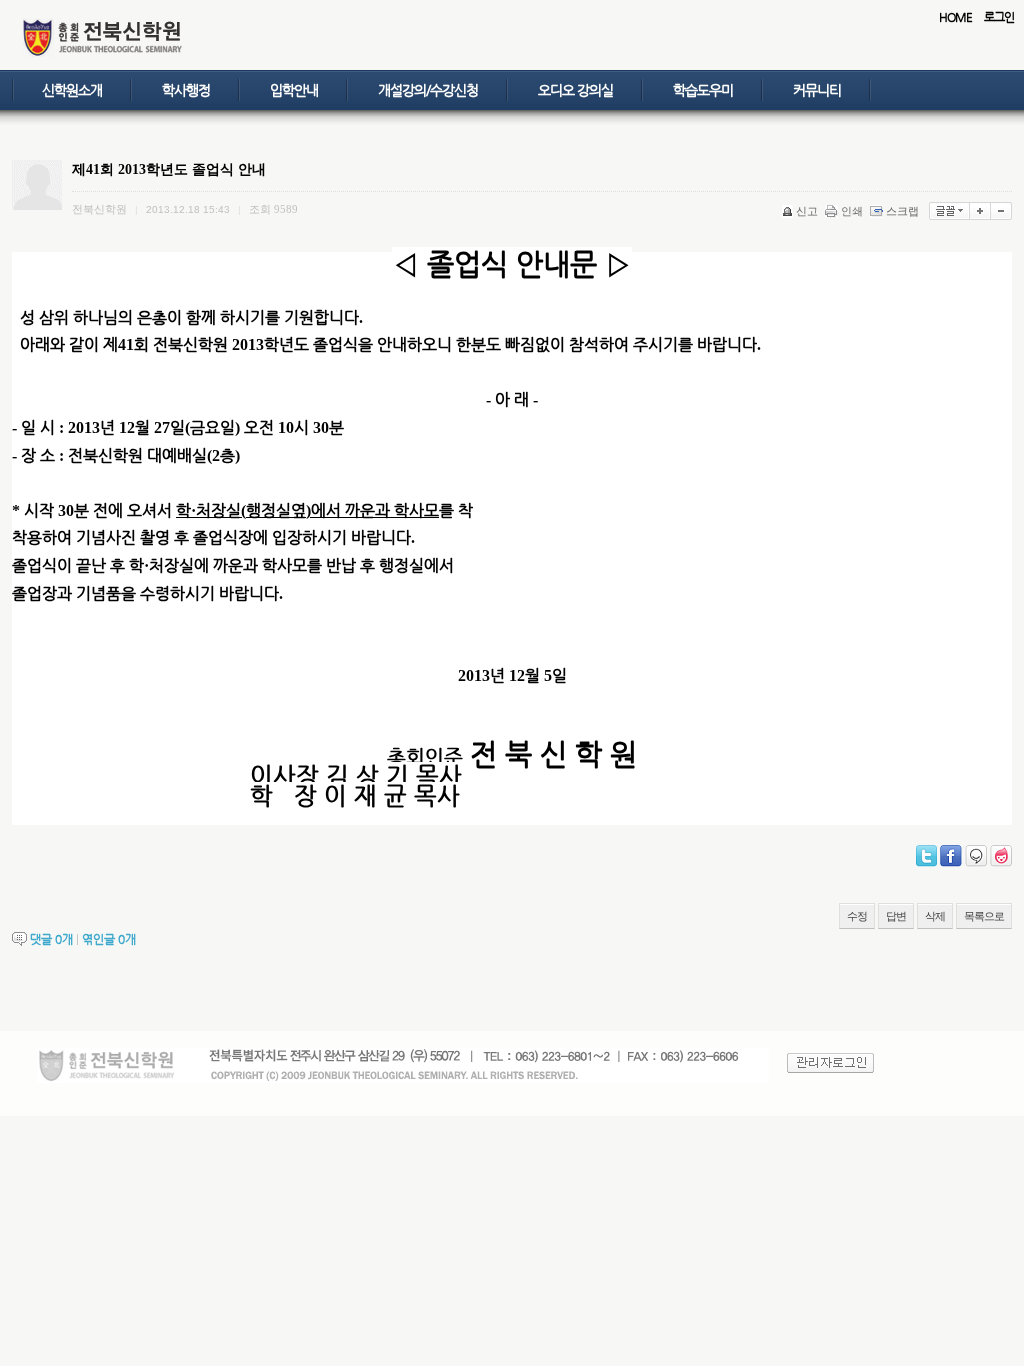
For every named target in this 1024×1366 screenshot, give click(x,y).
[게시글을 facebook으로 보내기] (951, 856)
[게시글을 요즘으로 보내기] (1001, 856)
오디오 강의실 (575, 90)
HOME (955, 17)
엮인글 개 (109, 939)
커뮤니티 (817, 90)
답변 (896, 916)
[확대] (980, 211)
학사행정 (186, 90)
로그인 (999, 17)
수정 (857, 916)
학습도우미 (703, 90)
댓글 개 (51, 939)
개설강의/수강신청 (428, 90)
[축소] (1001, 211)
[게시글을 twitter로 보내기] (926, 856)
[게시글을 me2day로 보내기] (976, 856)
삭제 (935, 916)
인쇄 (852, 211)
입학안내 (294, 90)
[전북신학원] (103, 54)
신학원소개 (72, 90)
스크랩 (902, 211)
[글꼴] (949, 211)
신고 (807, 211)
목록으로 (984, 916)
